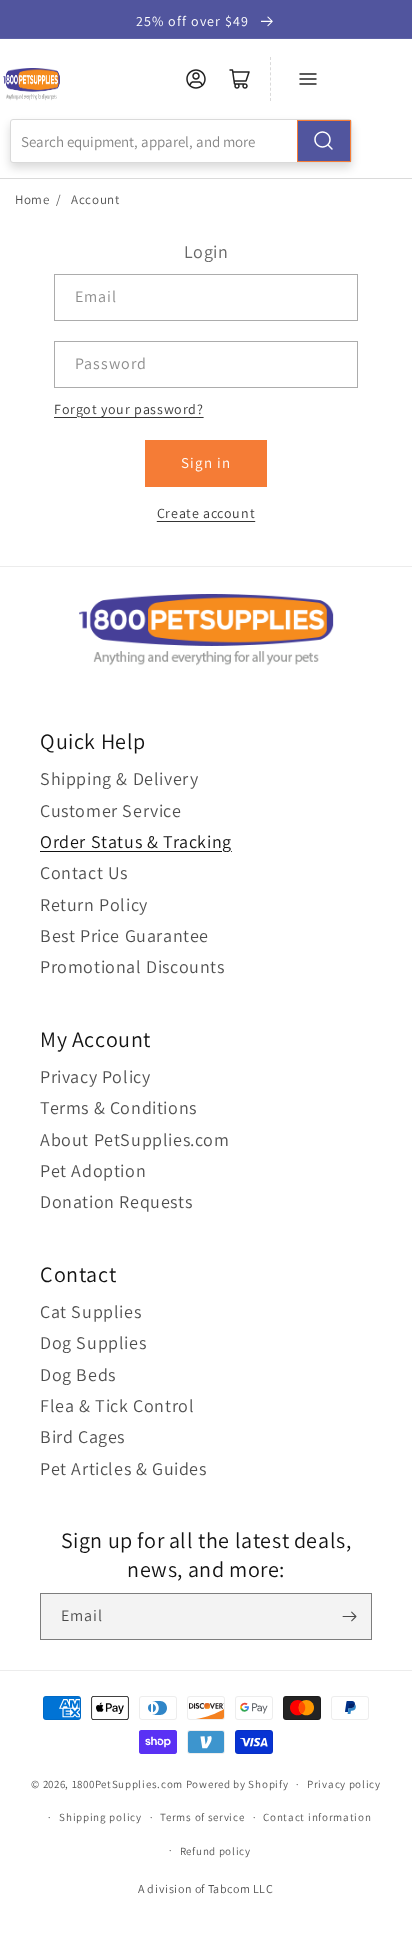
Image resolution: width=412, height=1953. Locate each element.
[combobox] (181, 141)
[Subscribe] (349, 1616)
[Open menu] (308, 79)
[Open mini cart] (240, 79)
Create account (206, 513)
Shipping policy (100, 1817)
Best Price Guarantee (124, 935)
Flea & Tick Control (117, 1405)
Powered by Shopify (237, 1784)
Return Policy (94, 904)
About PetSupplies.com (135, 1139)
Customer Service (111, 810)
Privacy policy (344, 1784)
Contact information (317, 1817)
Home (32, 199)
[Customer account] (196, 79)
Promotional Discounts (132, 966)
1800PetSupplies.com (127, 1784)
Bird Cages (82, 1436)
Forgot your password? (129, 409)
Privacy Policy (95, 1076)
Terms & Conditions (118, 1107)
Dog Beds (78, 1374)
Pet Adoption (93, 1170)
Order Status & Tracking (136, 841)
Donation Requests (116, 1201)
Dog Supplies (93, 1342)
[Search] (324, 141)
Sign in (206, 462)
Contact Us (84, 872)
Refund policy (215, 1851)
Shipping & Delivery (119, 778)
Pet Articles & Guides (123, 1468)
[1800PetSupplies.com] (31, 84)
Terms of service (202, 1817)
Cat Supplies (90, 1311)
